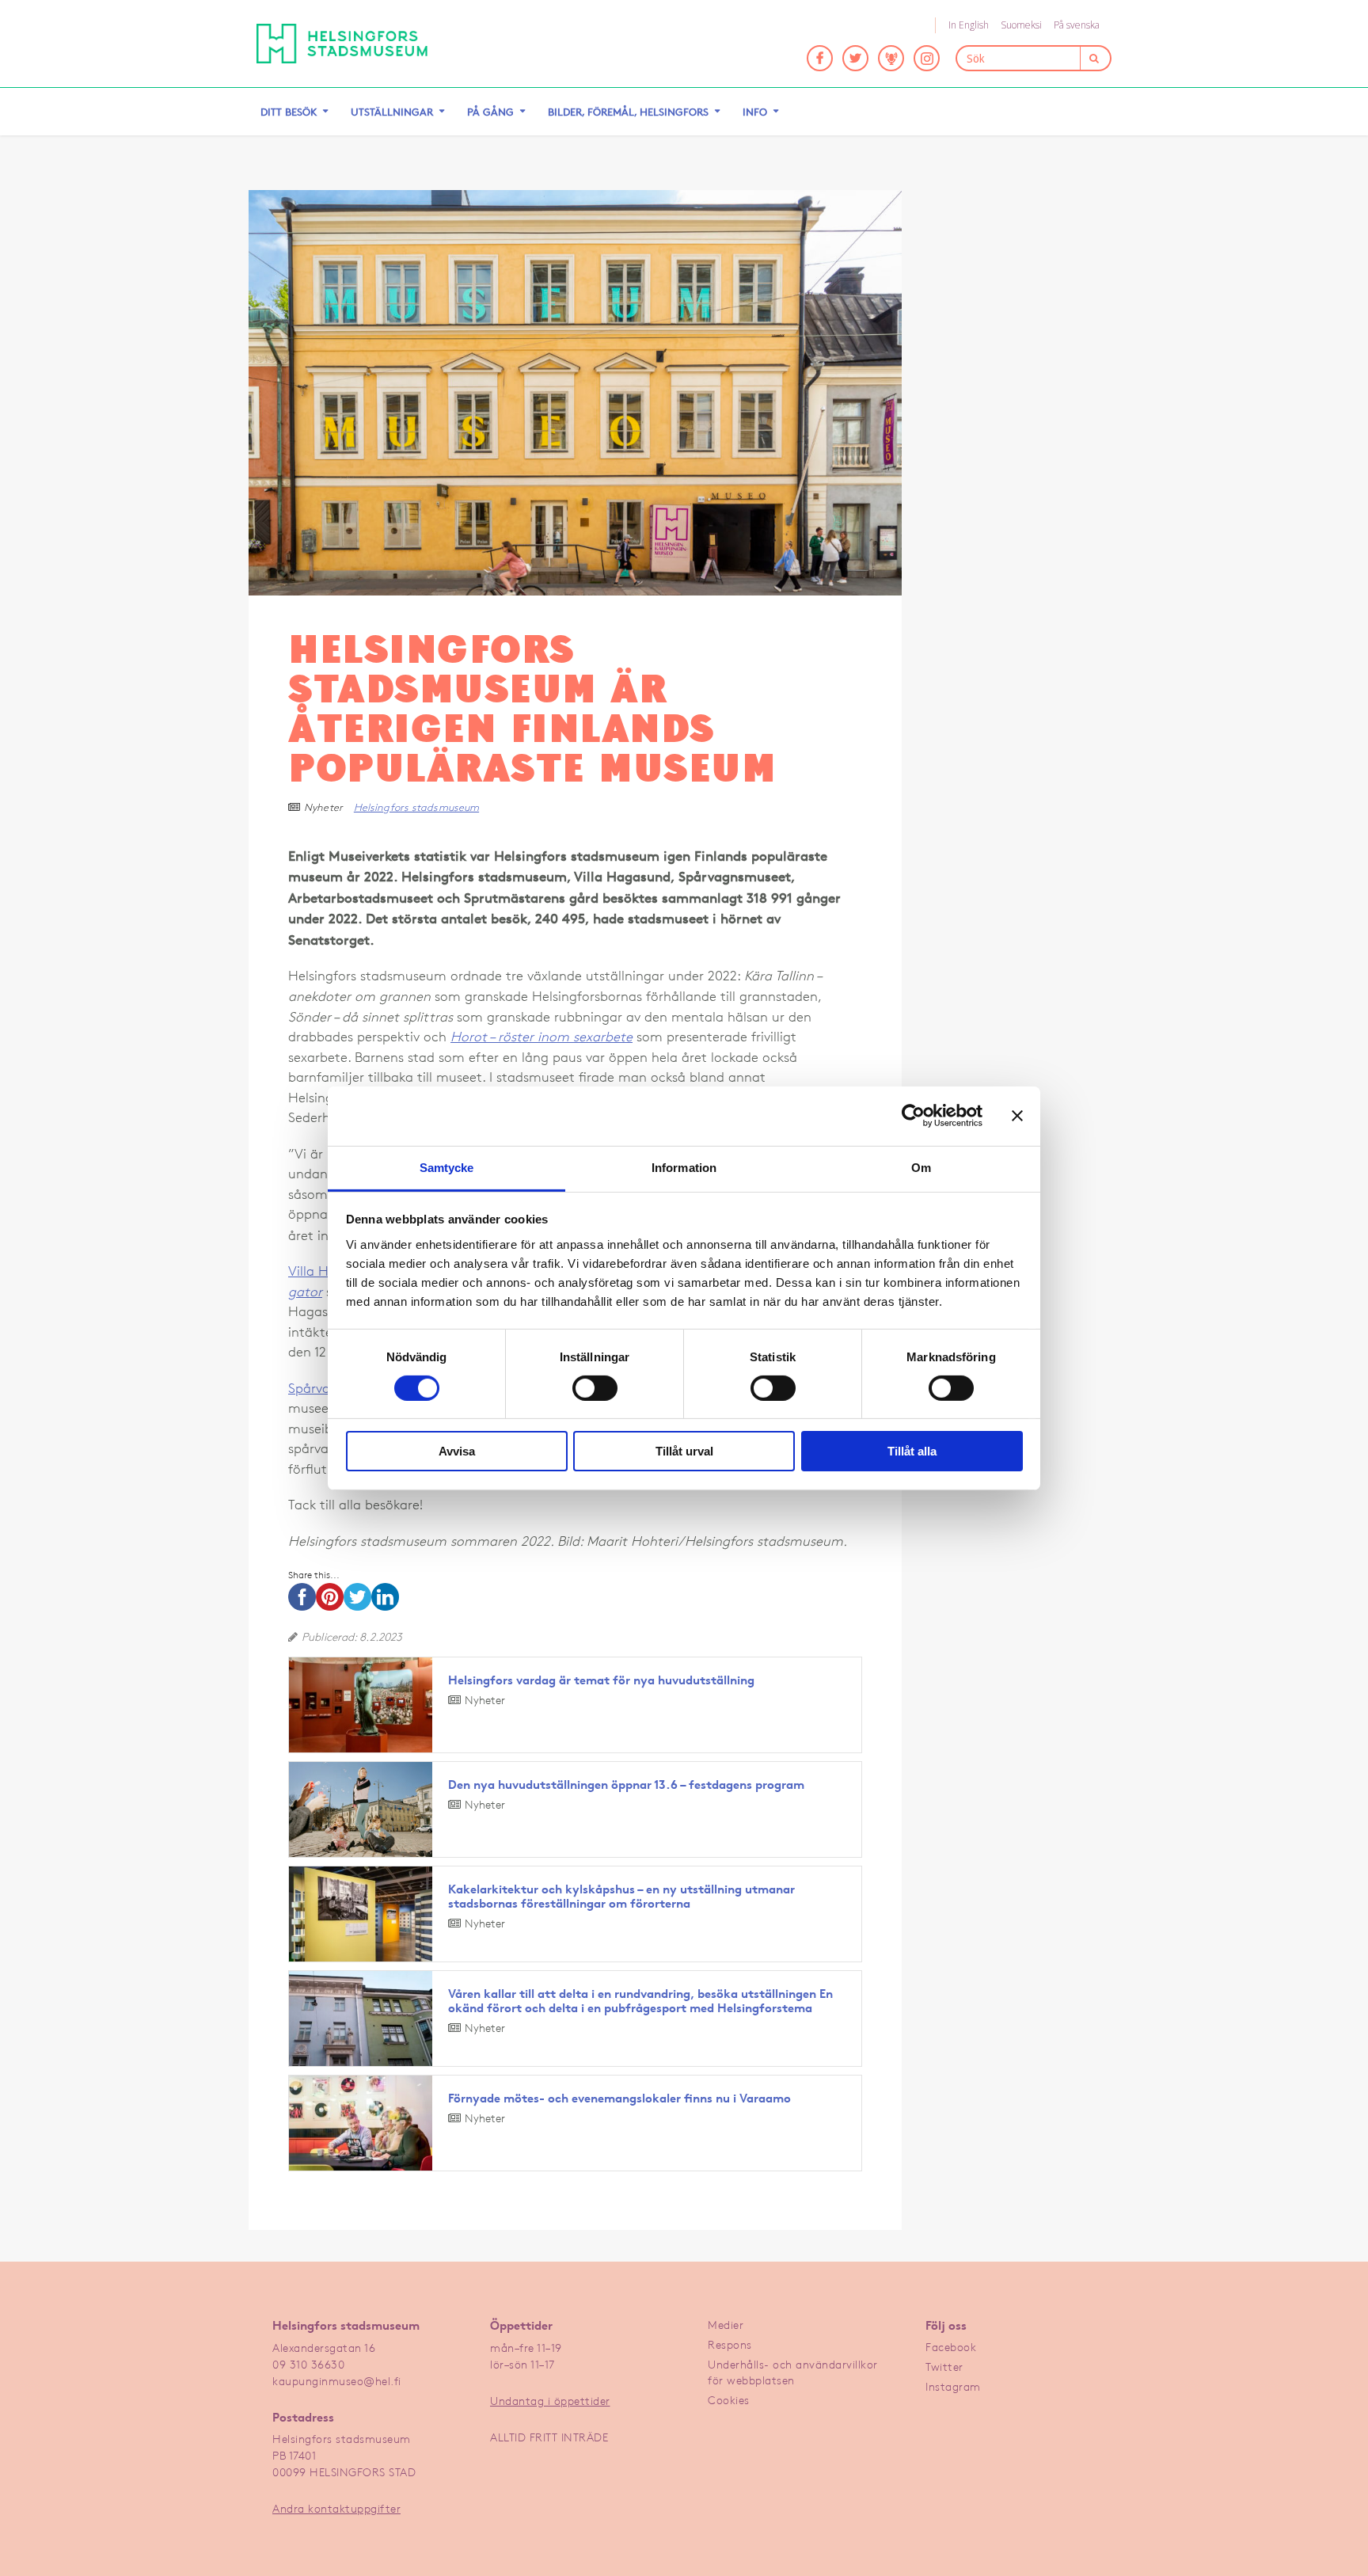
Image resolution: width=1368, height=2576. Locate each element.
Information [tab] (684, 1167)
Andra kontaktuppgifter (336, 2508)
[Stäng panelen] (1017, 1116)
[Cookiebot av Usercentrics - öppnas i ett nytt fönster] (913, 1116)
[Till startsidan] (342, 44)
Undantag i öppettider (550, 2401)
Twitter (944, 2367)
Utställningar (392, 112)
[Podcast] (891, 58)
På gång (490, 112)
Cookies (729, 2400)
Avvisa (457, 1451)
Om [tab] (921, 1167)
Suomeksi (1021, 25)
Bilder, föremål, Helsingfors (628, 112)
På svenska (1077, 25)
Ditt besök (289, 112)
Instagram (953, 2386)
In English (969, 25)
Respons (730, 2344)
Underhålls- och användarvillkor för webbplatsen (793, 2372)
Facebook (951, 2347)
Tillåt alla (912, 1451)
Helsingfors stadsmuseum (416, 807)
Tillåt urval (684, 1451)
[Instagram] (927, 58)
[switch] (595, 1388)
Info (755, 112)
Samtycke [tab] (447, 1167)
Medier (726, 2325)
